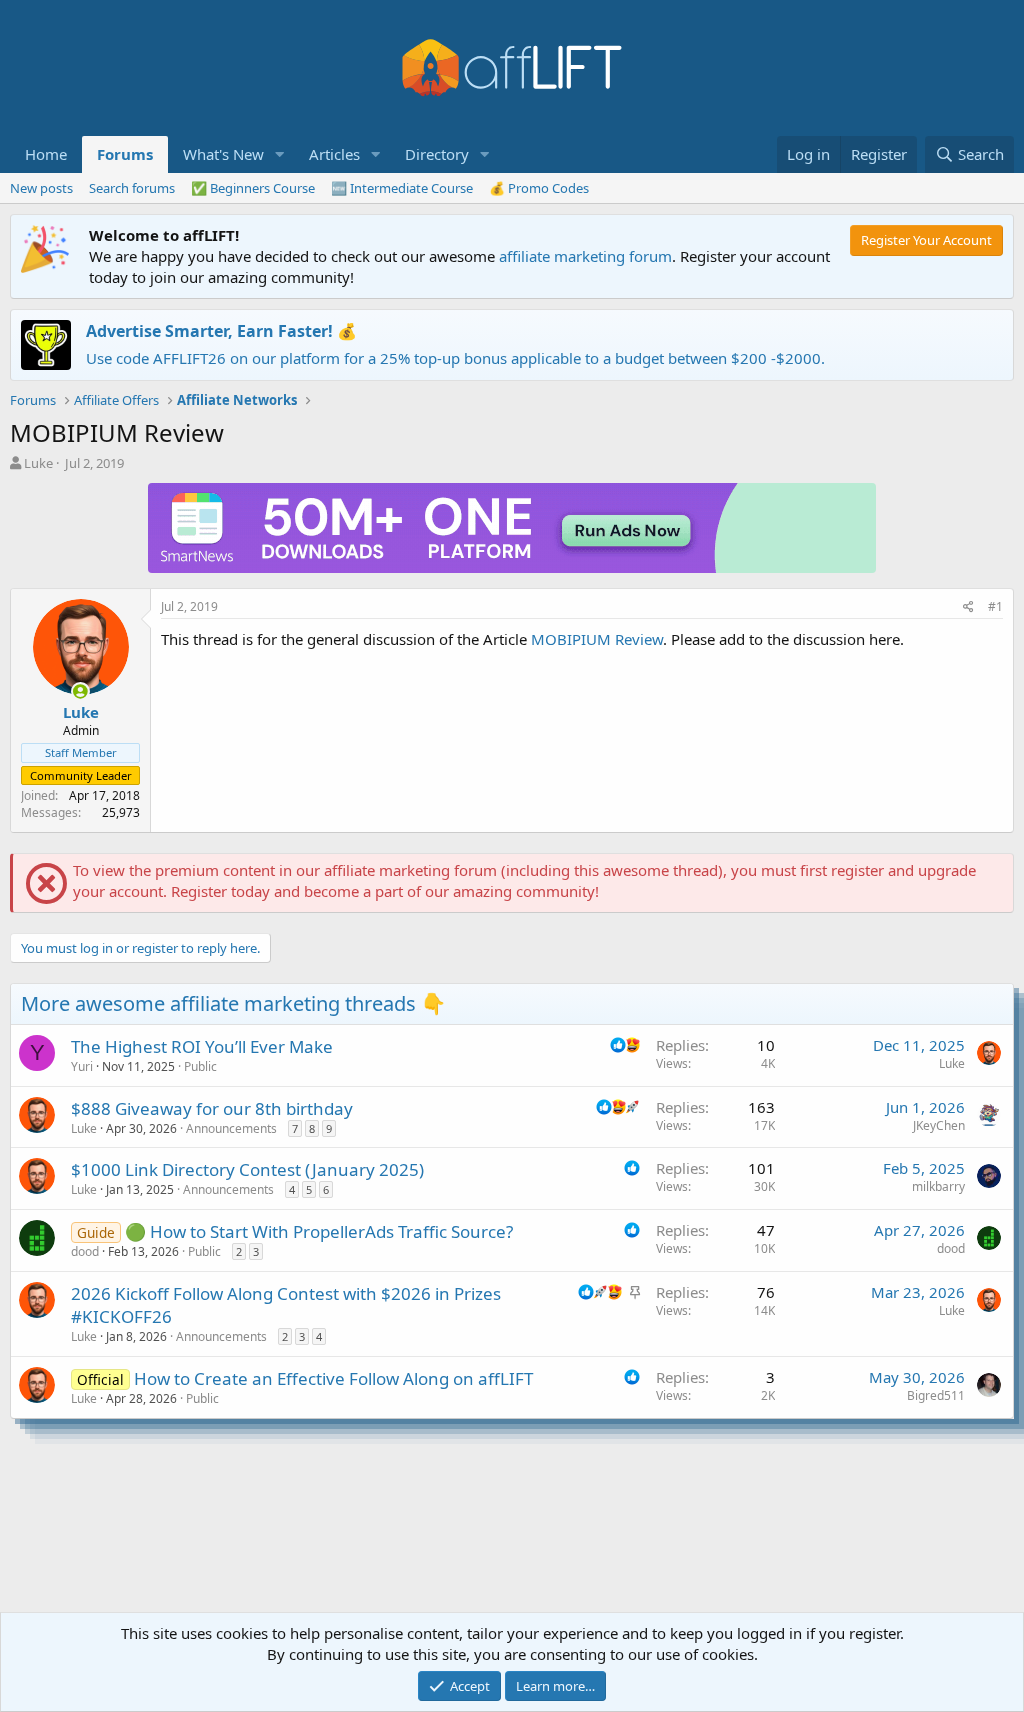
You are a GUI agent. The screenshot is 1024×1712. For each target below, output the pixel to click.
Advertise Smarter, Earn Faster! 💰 (221, 331)
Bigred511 (936, 1395)
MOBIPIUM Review (597, 639)
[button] (280, 154)
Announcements (231, 1128)
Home (46, 154)
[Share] (968, 607)
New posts (41, 188)
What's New (223, 154)
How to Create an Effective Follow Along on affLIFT (333, 1378)
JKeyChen (939, 1125)
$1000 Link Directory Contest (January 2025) (247, 1169)
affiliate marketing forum (585, 256)
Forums (125, 154)
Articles (334, 154)
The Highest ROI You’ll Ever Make (202, 1046)
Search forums (132, 188)
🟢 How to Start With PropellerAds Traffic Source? (319, 1231)
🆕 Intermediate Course (402, 188)
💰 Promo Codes (539, 188)
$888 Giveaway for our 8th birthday (212, 1108)
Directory (437, 154)
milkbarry (938, 1186)
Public (200, 1066)
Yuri (82, 1066)
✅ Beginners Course (253, 188)
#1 (995, 606)
